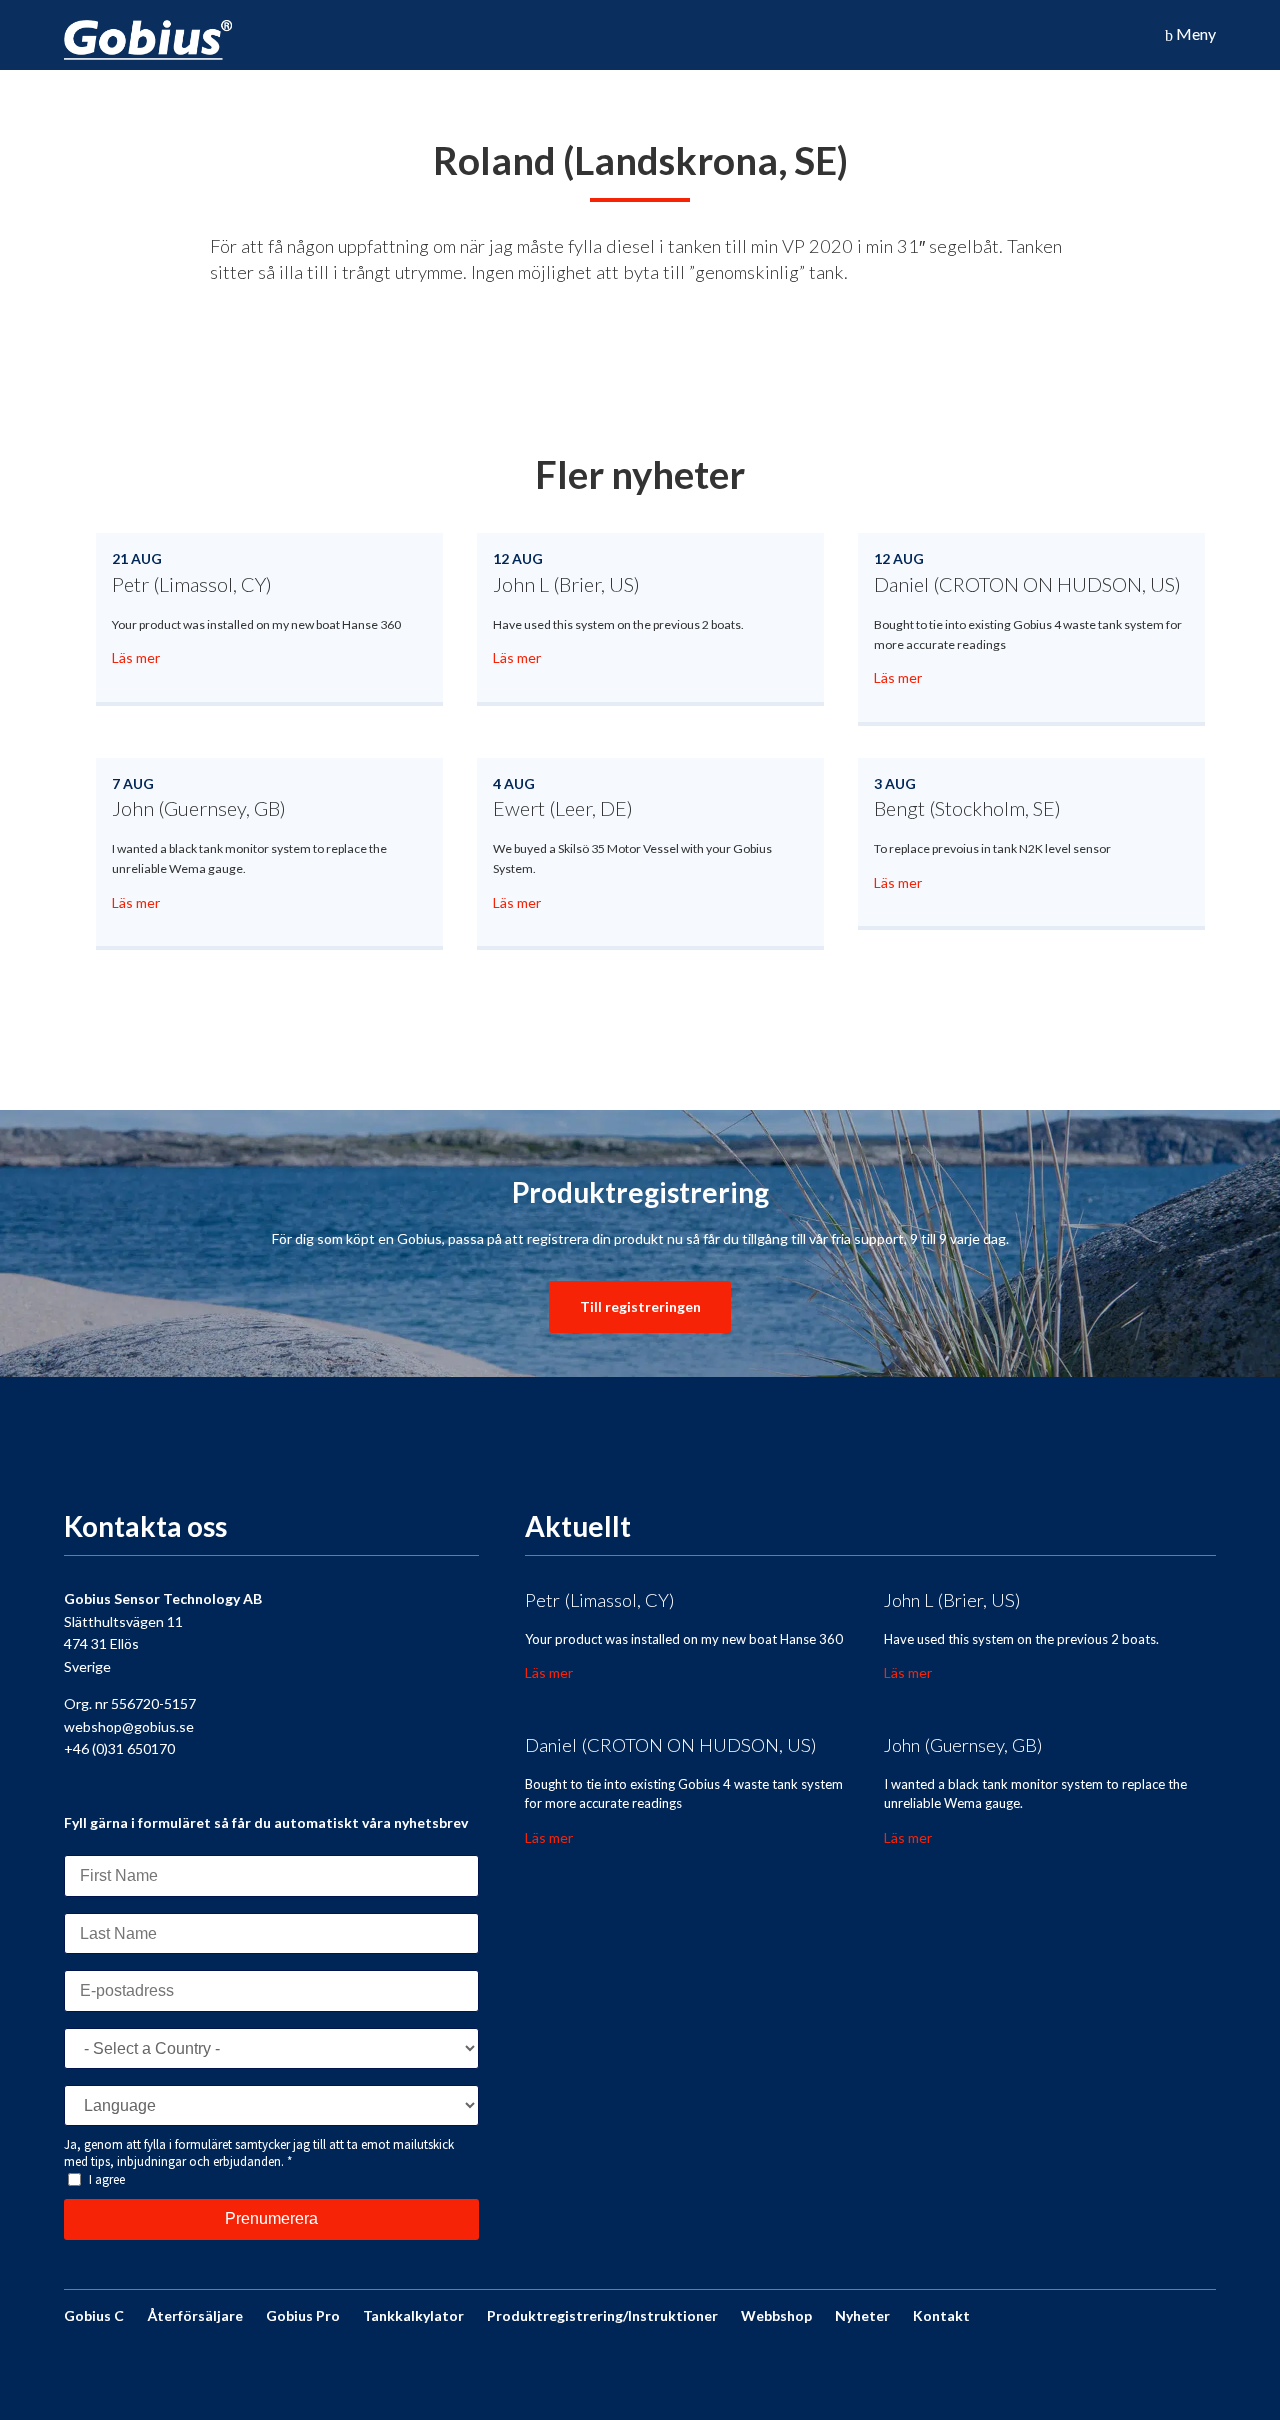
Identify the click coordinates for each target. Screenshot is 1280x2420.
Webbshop (776, 2315)
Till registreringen (640, 1306)
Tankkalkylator (413, 2315)
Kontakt (941, 2315)
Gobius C (94, 2315)
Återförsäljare (195, 2315)
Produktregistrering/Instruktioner (602, 2315)
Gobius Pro (303, 2315)
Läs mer (136, 657)
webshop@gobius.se (129, 1726)
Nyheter (862, 2315)
